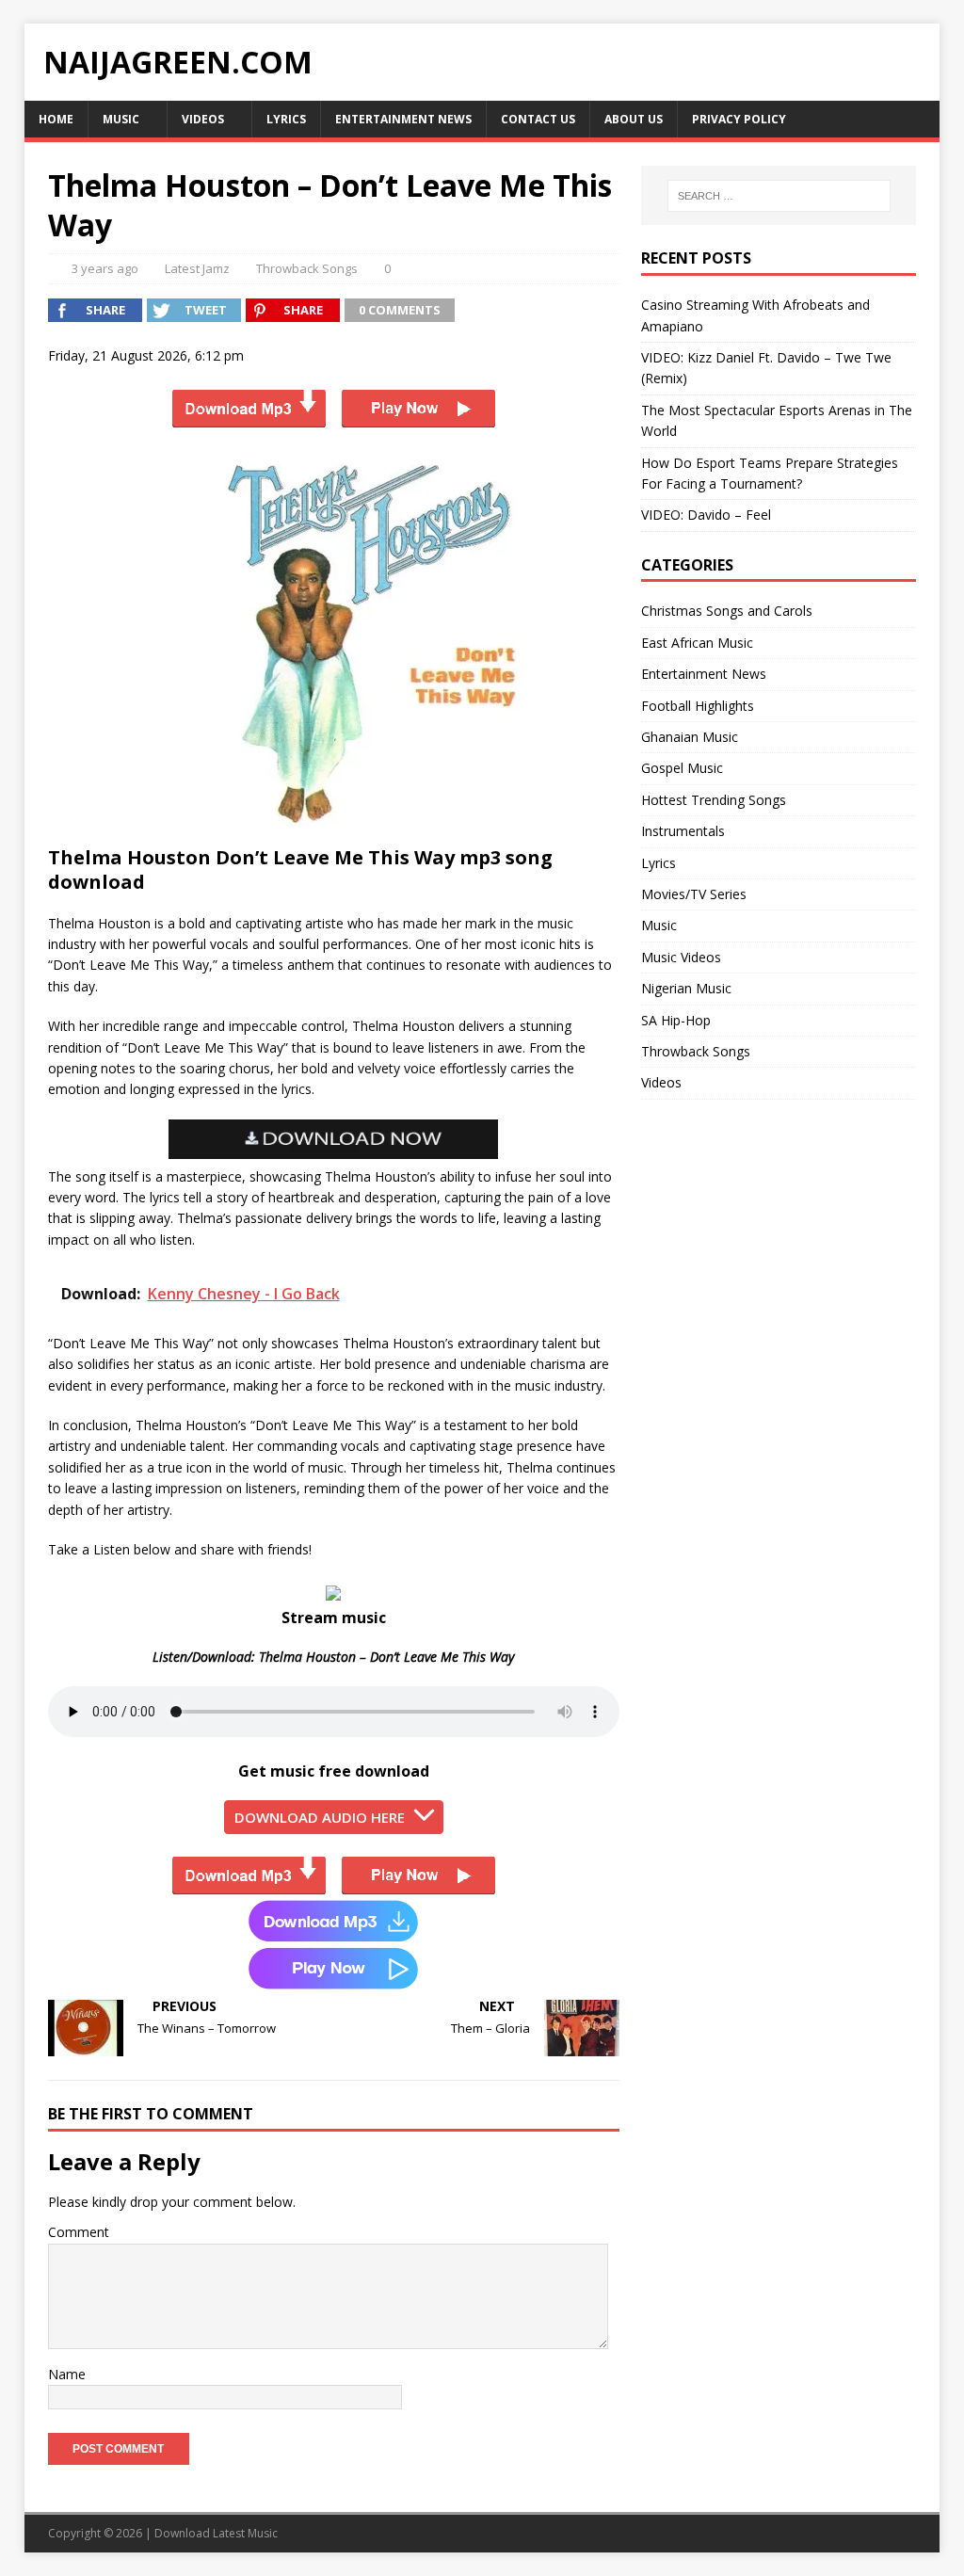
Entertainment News (403, 119)
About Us (634, 119)
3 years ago (105, 268)
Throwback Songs (307, 268)
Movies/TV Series (694, 894)
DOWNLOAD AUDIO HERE (320, 1817)
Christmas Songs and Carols (727, 611)
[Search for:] (779, 196)
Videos (203, 119)
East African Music (697, 643)
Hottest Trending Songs (714, 800)
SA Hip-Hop (676, 1020)
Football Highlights (698, 706)
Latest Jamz (197, 268)
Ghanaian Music (690, 737)
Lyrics (286, 119)
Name (67, 2374)
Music (121, 119)
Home (56, 119)
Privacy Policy (739, 119)
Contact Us (538, 119)
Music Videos (681, 957)
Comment (79, 2232)
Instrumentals (683, 831)
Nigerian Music (686, 988)
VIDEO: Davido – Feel (706, 515)
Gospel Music (682, 768)
